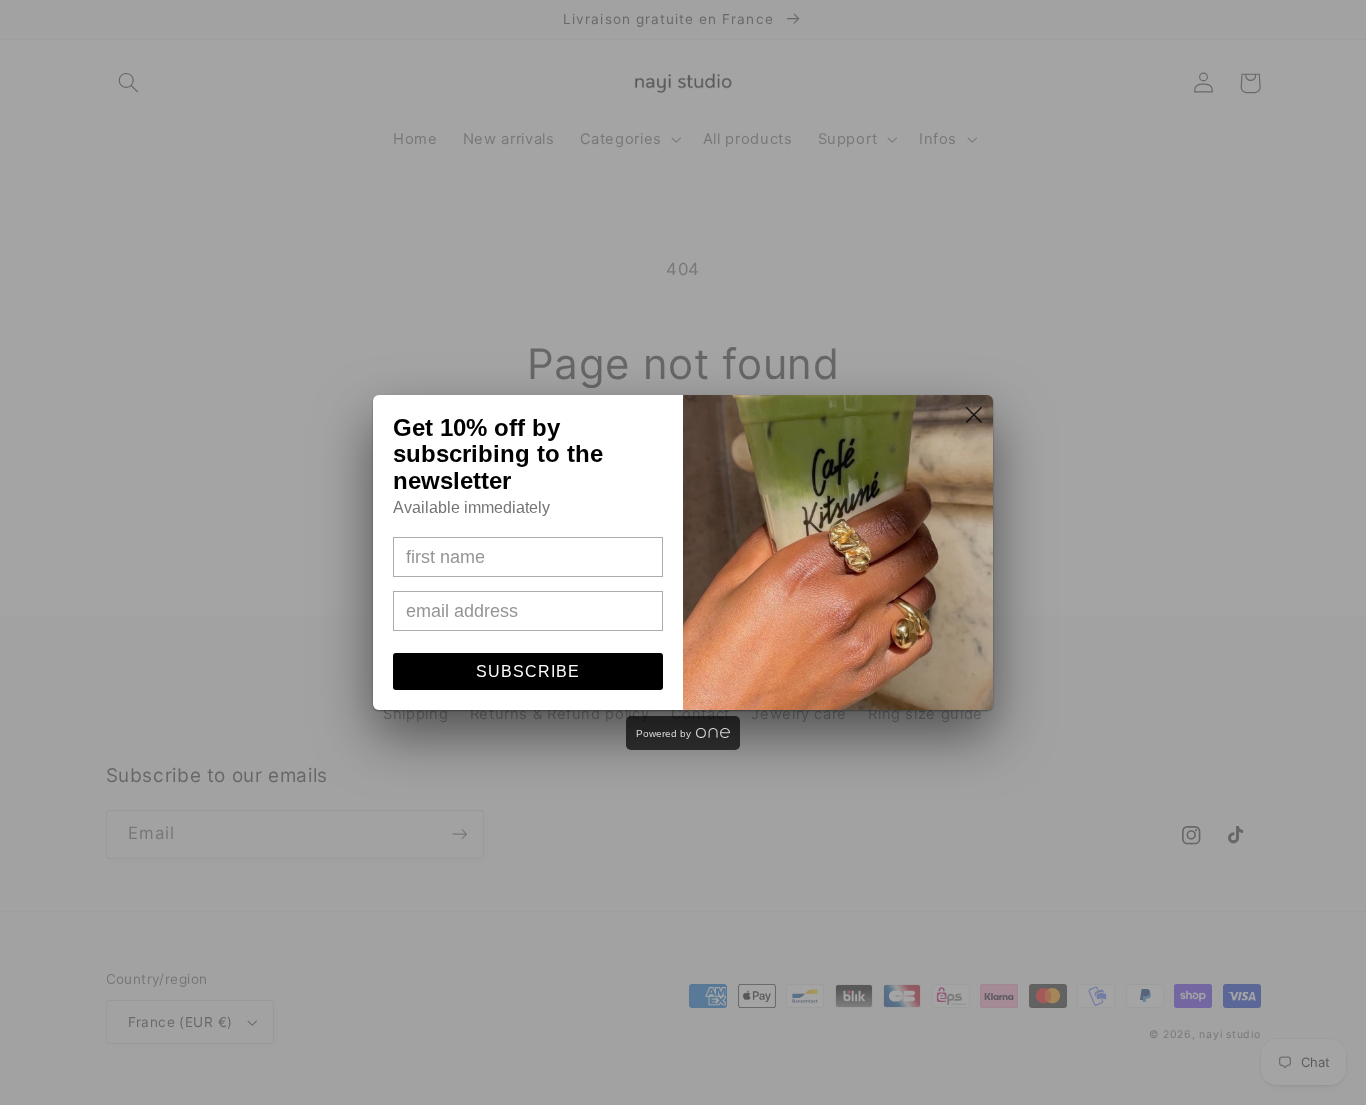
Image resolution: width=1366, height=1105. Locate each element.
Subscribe (528, 671)
